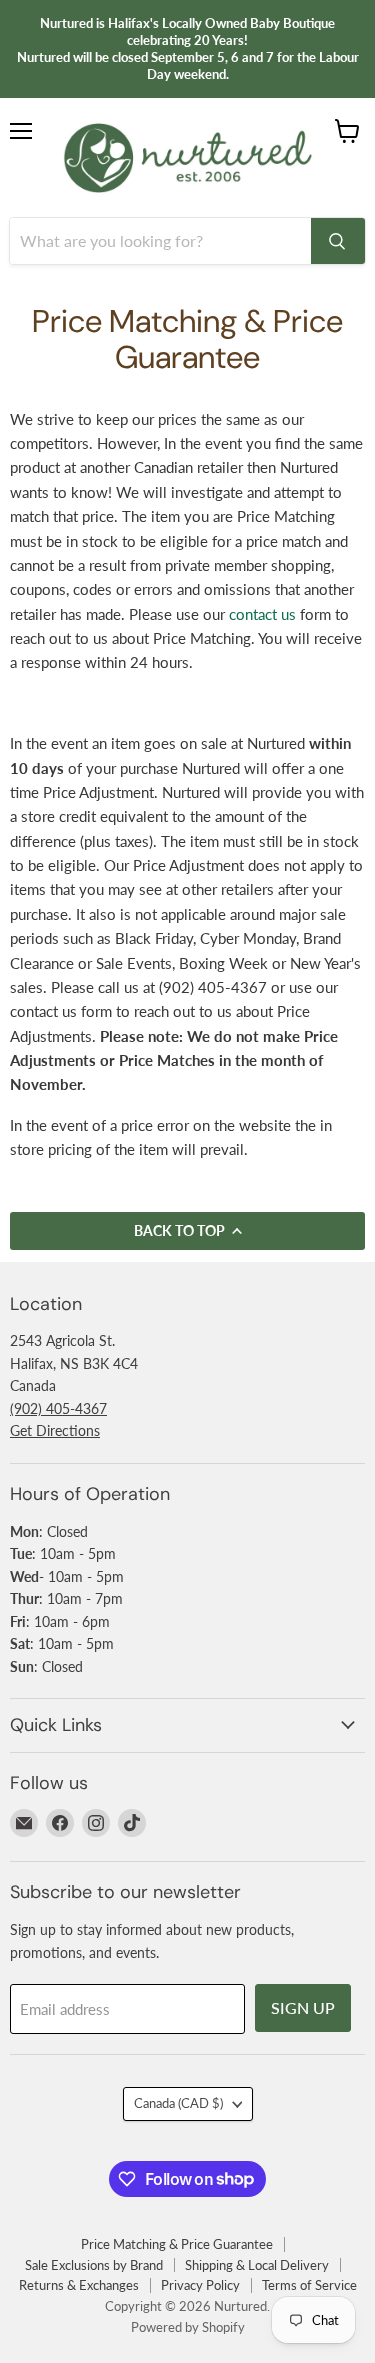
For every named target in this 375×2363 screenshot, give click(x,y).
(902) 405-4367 (58, 1408)
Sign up (303, 2007)
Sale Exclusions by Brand (94, 2265)
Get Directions (55, 1430)
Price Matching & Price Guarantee (177, 2244)
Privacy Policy (200, 2285)
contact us (262, 614)
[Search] (338, 241)
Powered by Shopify (188, 2327)
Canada (178, 2103)
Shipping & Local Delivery (257, 2265)
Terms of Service (309, 2285)
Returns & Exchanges (79, 2285)
